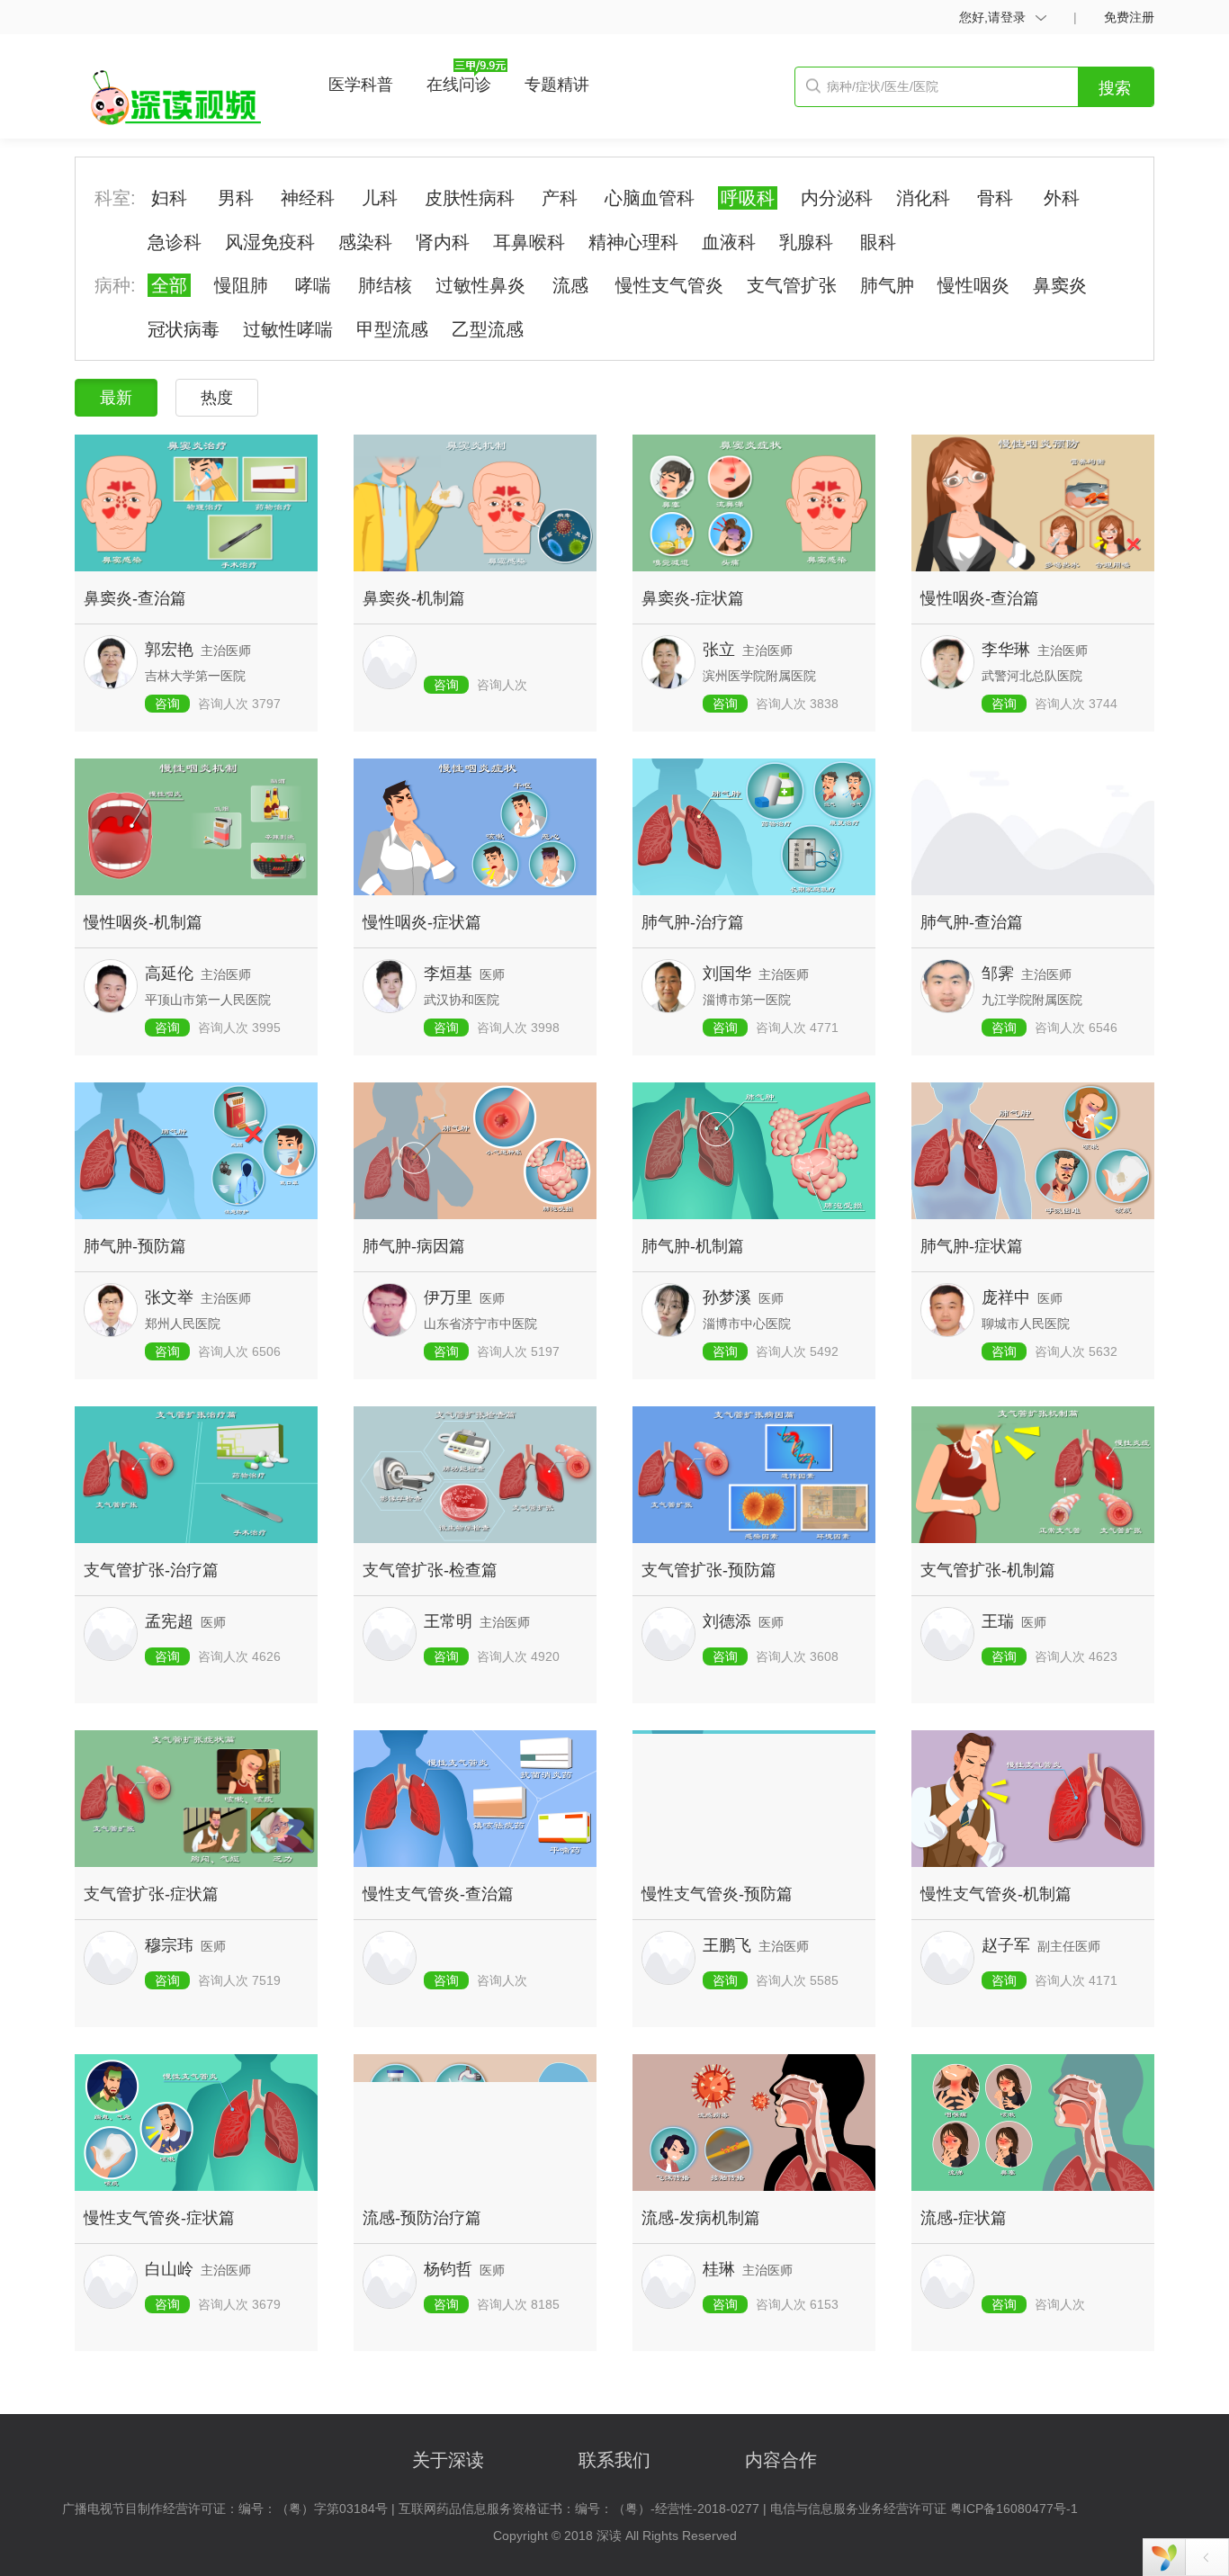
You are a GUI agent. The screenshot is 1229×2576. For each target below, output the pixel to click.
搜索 (1115, 88)
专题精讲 (557, 85)
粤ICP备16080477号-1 (1014, 2509)
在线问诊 (459, 85)
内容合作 (781, 2460)
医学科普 (361, 85)
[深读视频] (174, 101)
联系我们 (617, 2460)
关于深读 (451, 2460)
